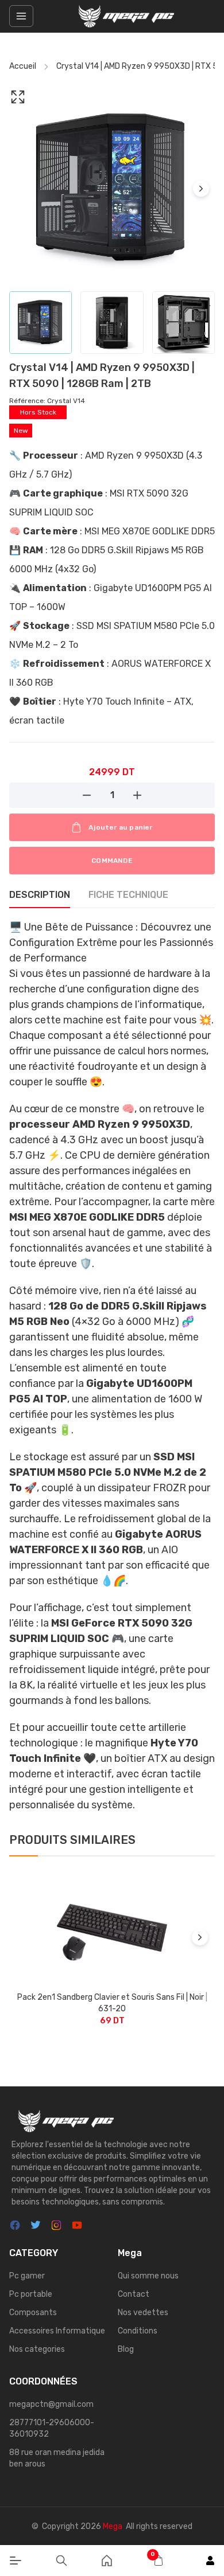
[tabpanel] (112, 1366)
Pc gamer (27, 2276)
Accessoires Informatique (57, 2331)
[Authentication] (210, 2561)
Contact (134, 2294)
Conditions (138, 2331)
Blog (126, 2349)
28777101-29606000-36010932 (52, 2428)
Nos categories (37, 2349)
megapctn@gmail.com (51, 2404)
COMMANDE (112, 861)
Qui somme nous (148, 2276)
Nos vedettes (143, 2313)
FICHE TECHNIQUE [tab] (128, 895)
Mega (113, 2526)
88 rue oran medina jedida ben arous (57, 2458)
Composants (33, 2313)
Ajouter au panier (120, 827)
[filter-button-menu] (21, 16)
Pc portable (31, 2294)
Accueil (23, 66)
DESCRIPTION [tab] (40, 895)
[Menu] (16, 2561)
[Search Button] (61, 2561)
